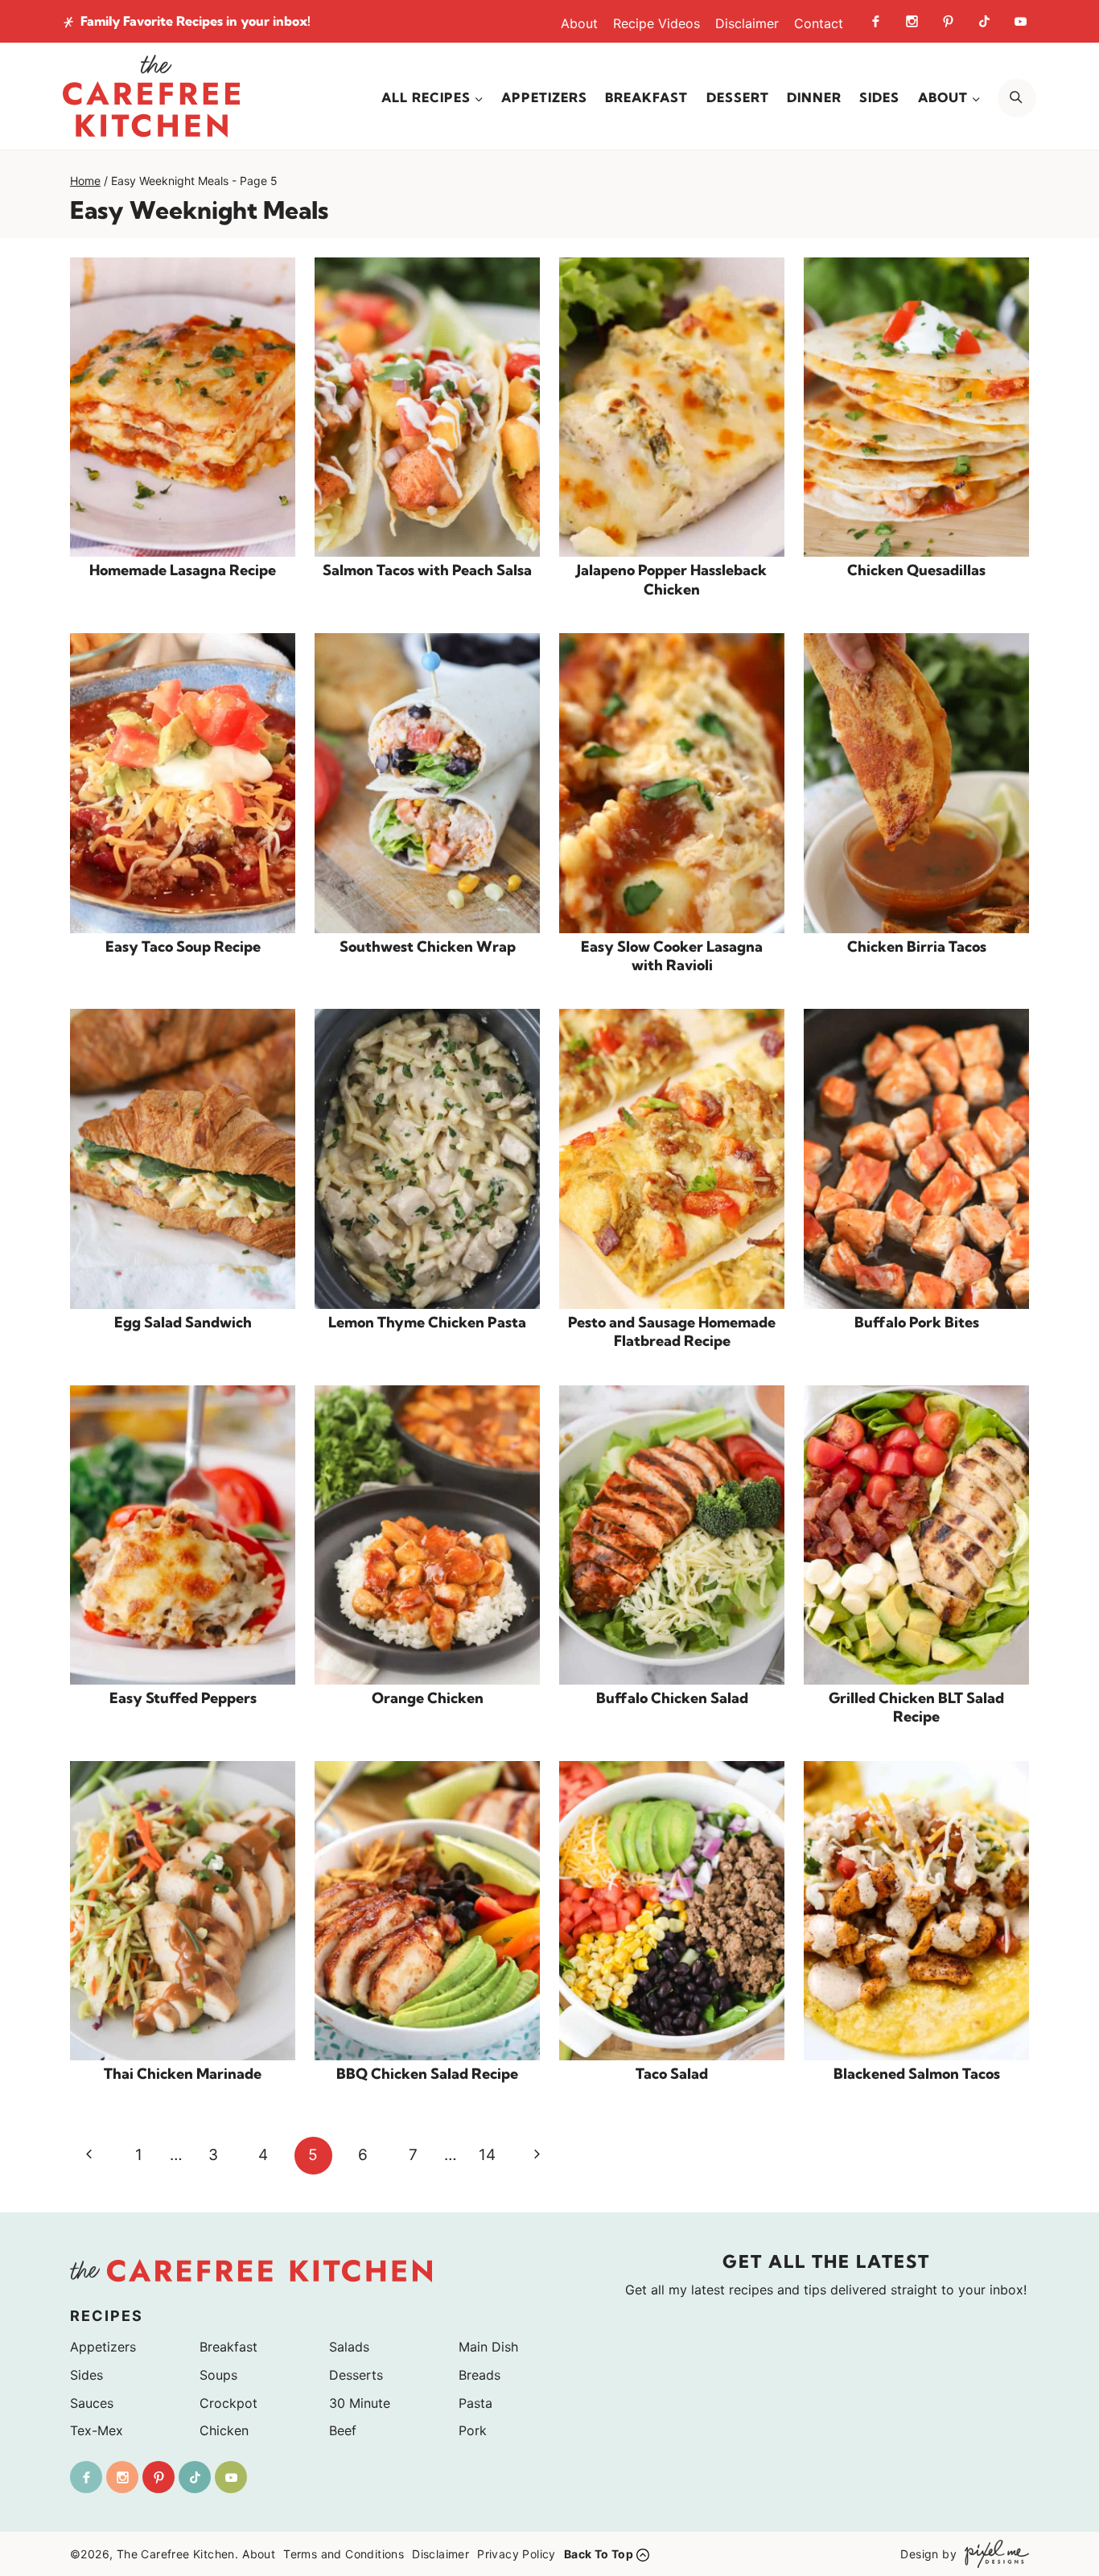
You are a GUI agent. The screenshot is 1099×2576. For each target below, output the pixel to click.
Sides (879, 97)
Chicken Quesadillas (916, 570)
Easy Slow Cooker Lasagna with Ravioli (672, 956)
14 (487, 2155)
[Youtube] (1020, 21)
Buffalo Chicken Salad (672, 1698)
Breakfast (646, 97)
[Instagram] (912, 21)
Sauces (92, 2403)
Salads (349, 2347)
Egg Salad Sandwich (183, 1322)
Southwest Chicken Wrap (428, 946)
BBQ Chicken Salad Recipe (427, 2074)
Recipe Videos (657, 23)
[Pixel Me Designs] (993, 2554)
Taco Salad (672, 2074)
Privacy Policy (517, 2554)
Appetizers (544, 97)
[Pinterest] (948, 21)
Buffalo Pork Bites (917, 1322)
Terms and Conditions (344, 2554)
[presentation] (183, 407)
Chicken (224, 2430)
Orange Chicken (428, 1698)
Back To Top (599, 2554)
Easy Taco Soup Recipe (183, 946)
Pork (473, 2430)
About (579, 23)
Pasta (475, 2403)
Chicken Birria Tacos (917, 946)
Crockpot (228, 2403)
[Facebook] (875, 21)
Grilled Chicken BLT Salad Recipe (916, 1707)
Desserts (356, 2375)
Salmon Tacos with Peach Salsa (427, 570)
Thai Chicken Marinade (183, 2074)
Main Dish (488, 2347)
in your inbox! (196, 21)
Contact (819, 23)
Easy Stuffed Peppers (183, 1698)
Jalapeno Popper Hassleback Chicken (672, 579)
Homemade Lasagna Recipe (183, 570)
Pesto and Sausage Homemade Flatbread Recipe (672, 1331)
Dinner (814, 97)
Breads (480, 2375)
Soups (218, 2375)
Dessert (738, 97)
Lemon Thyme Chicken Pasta (427, 1322)
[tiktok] (984, 21)
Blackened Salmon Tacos (917, 2074)
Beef (343, 2430)
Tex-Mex (97, 2430)
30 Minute (360, 2403)
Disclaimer (747, 23)
